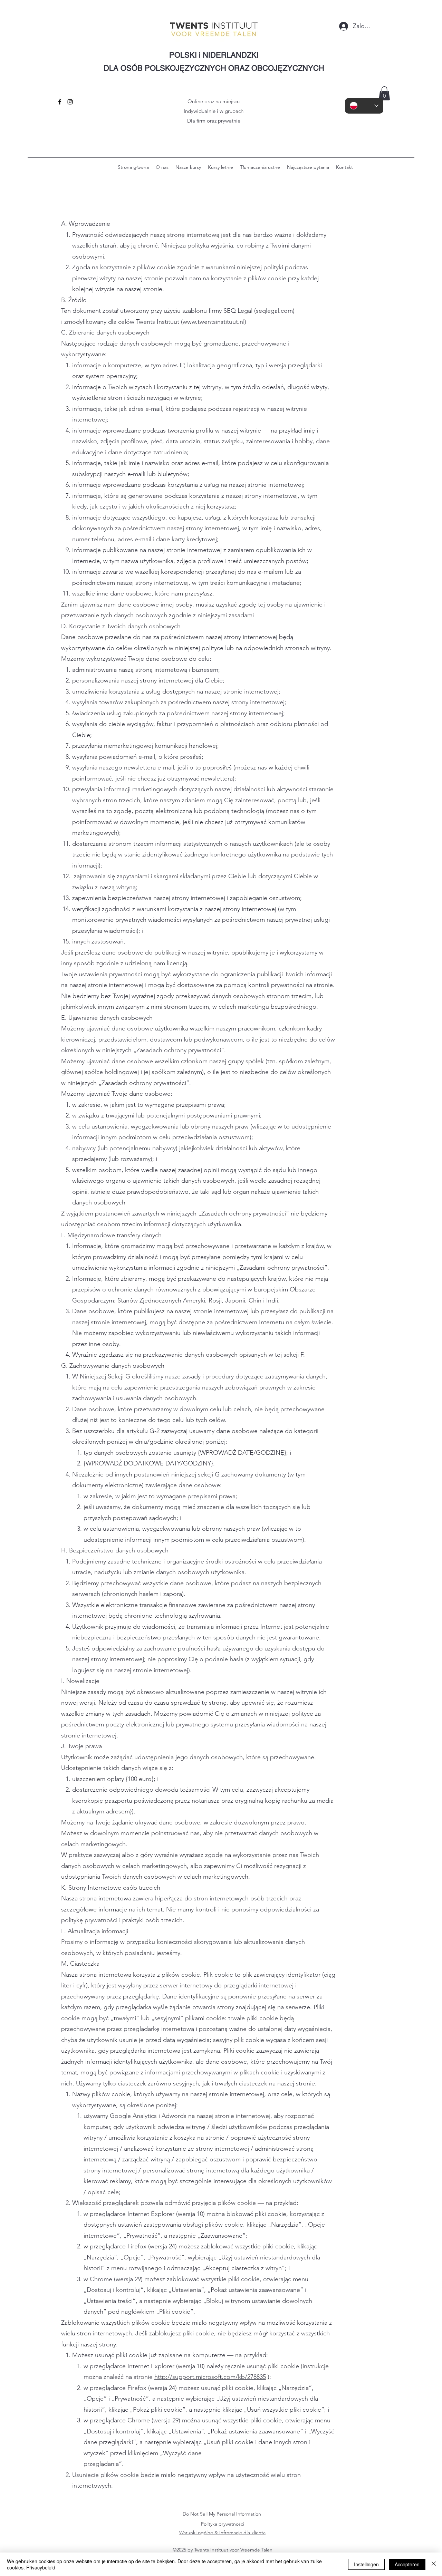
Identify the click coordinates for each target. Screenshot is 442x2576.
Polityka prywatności (223, 2524)
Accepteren (407, 2564)
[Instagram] (70, 102)
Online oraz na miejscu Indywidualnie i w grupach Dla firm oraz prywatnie (214, 111)
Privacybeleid (41, 2567)
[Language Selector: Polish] (364, 106)
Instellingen (366, 2564)
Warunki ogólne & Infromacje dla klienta (222, 2533)
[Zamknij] (434, 2564)
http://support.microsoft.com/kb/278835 (210, 2377)
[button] (384, 93)
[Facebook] (60, 102)
